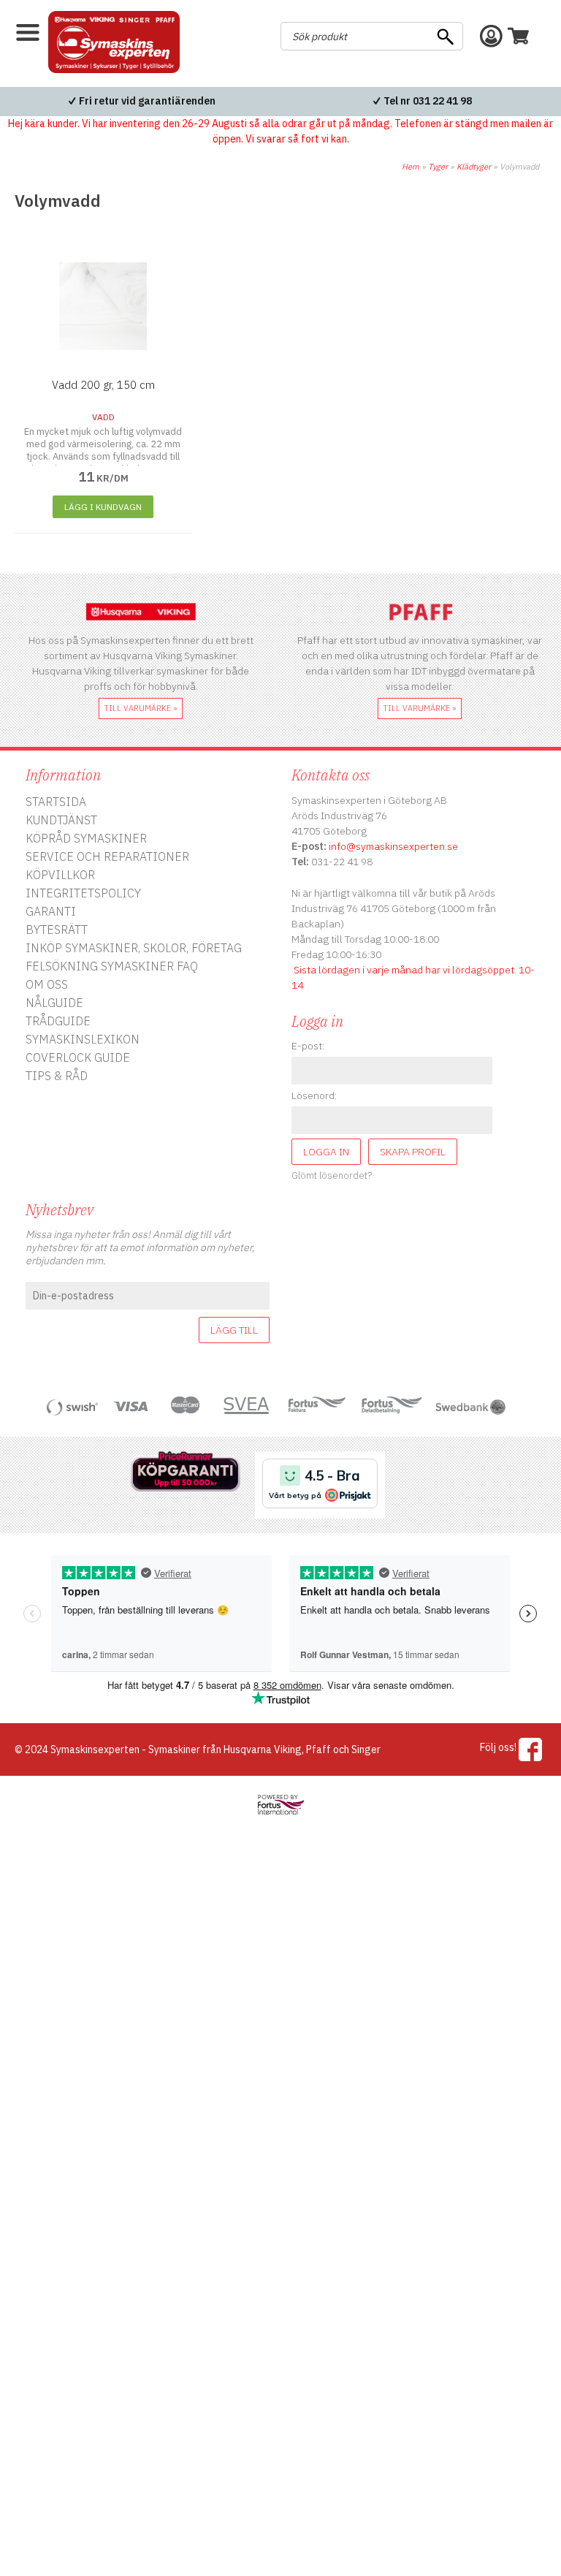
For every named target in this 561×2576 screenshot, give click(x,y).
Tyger (438, 167)
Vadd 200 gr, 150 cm (103, 385)
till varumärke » (141, 708)
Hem (411, 167)
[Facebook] (531, 1749)
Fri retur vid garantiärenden (147, 101)
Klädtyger (474, 167)
